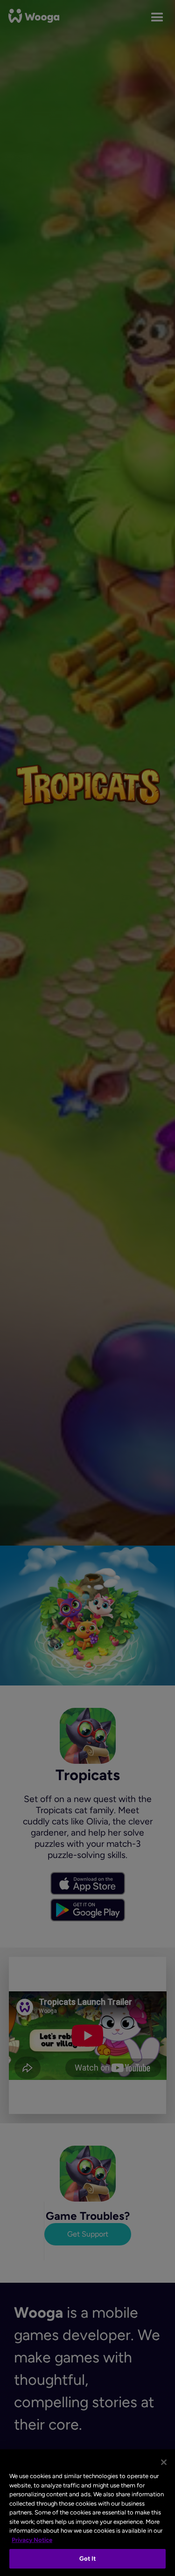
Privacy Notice (32, 2540)
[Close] (164, 2462)
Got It (88, 2559)
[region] (87, 2513)
